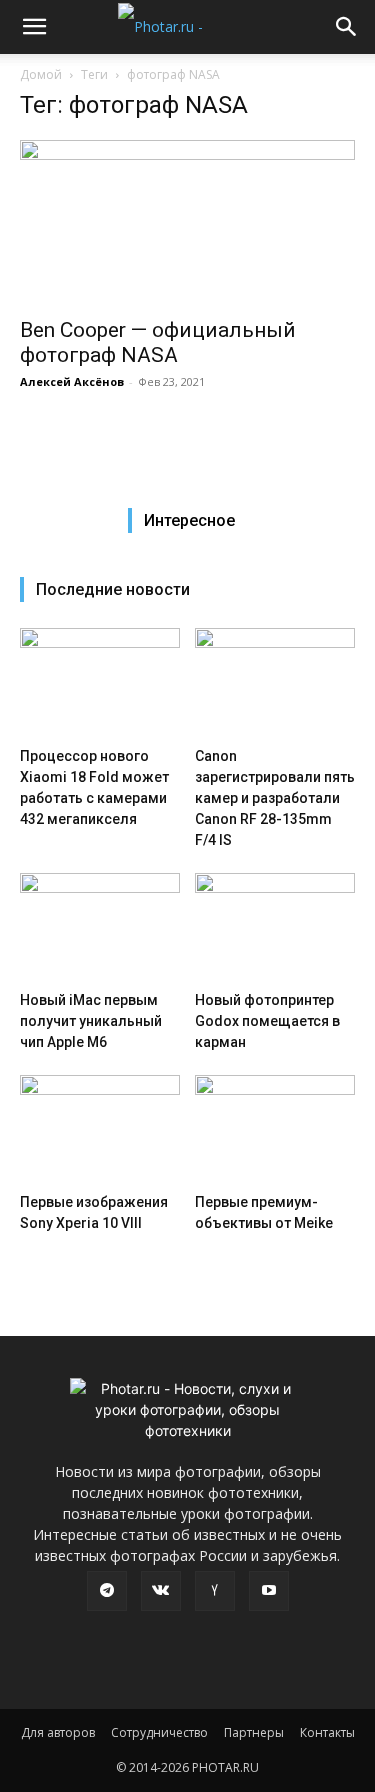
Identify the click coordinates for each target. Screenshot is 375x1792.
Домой (41, 74)
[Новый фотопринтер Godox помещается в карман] (275, 928)
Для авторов (58, 1732)
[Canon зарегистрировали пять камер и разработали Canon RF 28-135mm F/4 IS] (275, 683)
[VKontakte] (161, 1591)
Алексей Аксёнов (72, 381)
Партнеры (254, 1732)
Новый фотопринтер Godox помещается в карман (267, 1021)
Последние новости (113, 589)
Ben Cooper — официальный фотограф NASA (158, 342)
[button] (34, 27)
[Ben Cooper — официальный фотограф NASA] (187, 222)
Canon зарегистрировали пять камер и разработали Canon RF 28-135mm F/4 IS (275, 798)
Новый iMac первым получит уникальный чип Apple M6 (91, 1021)
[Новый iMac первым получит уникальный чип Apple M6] (100, 928)
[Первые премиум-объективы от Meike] (275, 1130)
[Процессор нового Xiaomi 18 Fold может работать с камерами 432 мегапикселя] (100, 683)
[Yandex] (215, 1591)
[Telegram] (107, 1591)
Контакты (327, 1732)
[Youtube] (269, 1591)
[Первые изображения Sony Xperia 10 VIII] (100, 1130)
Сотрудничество (159, 1732)
